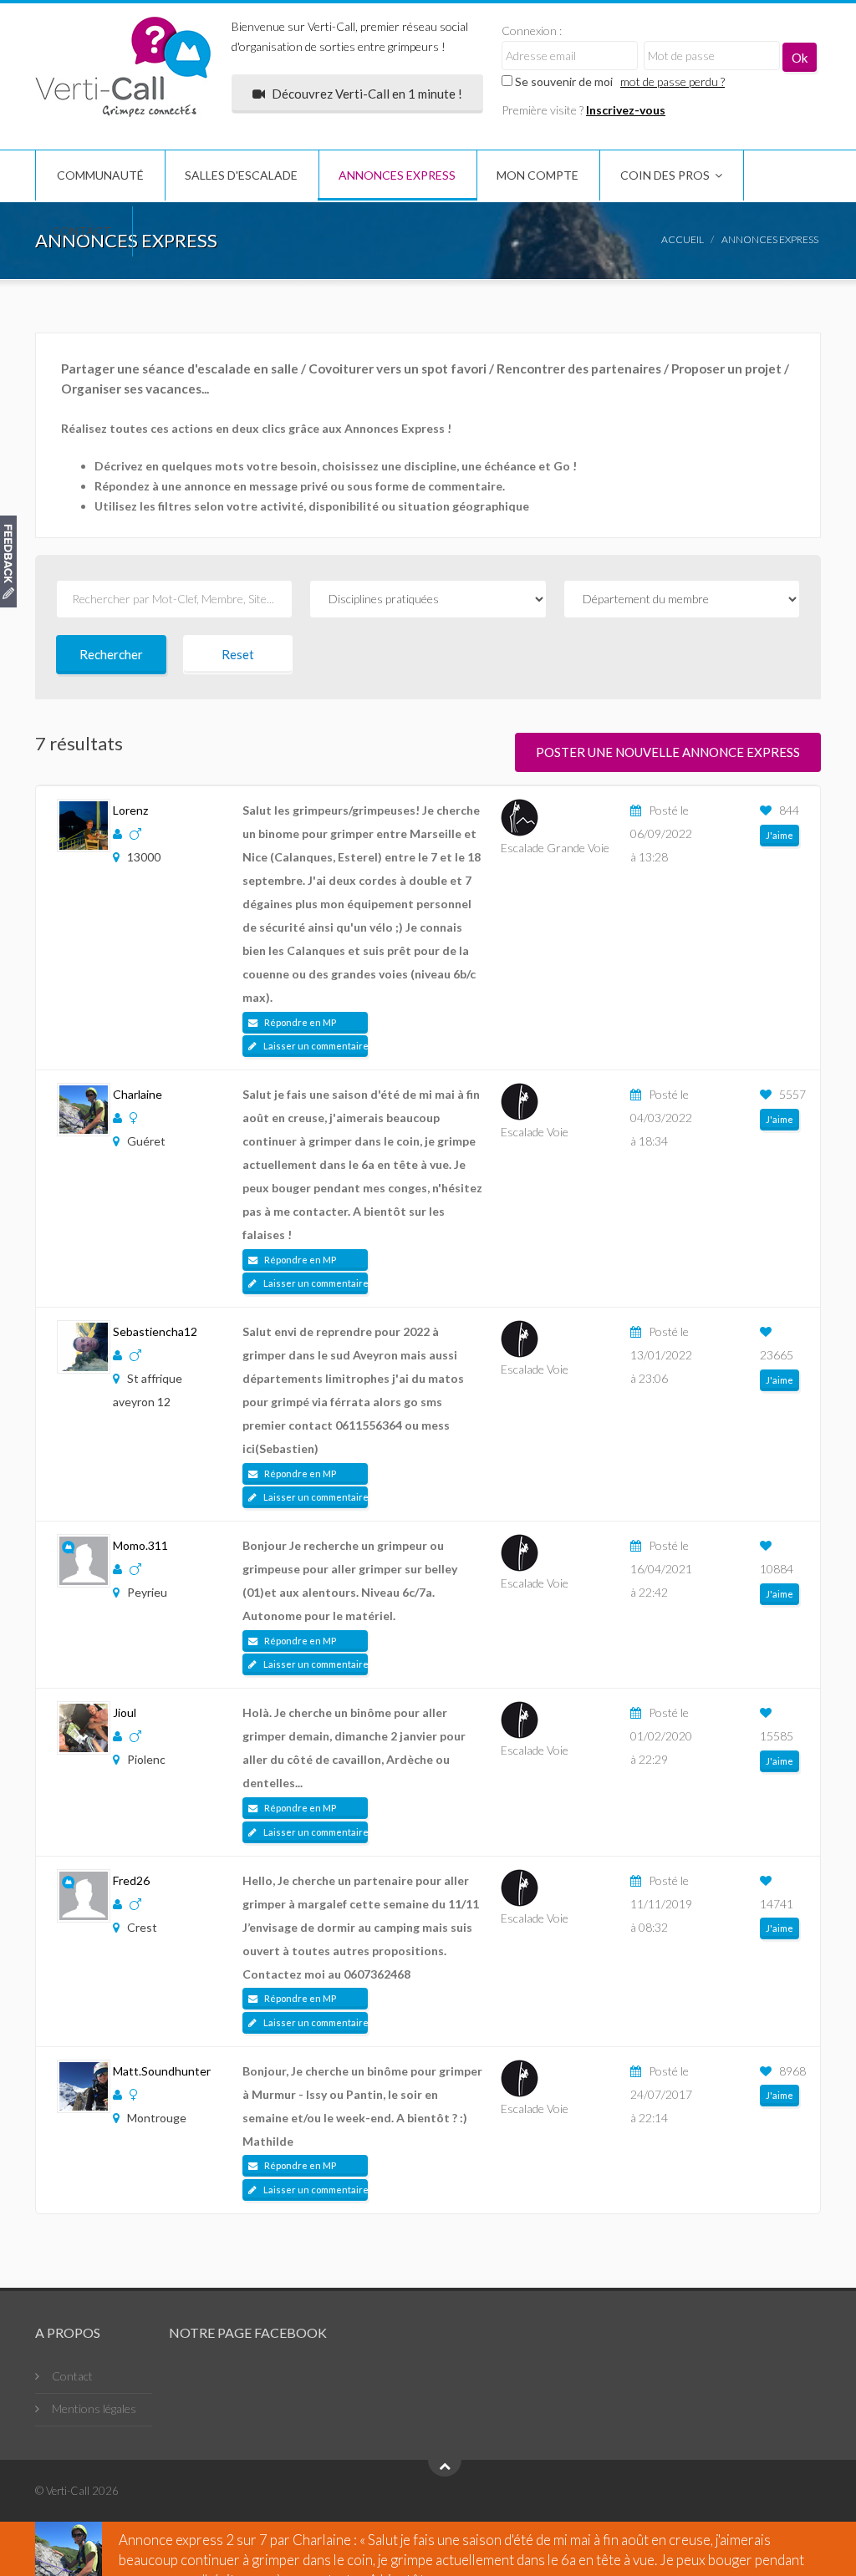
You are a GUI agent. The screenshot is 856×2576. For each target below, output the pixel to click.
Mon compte (538, 175)
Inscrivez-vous (626, 110)
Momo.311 (140, 1545)
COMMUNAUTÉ (100, 175)
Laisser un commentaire (315, 1046)
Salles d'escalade (241, 175)
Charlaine (138, 1094)
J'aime (780, 835)
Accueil (683, 239)
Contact (82, 231)
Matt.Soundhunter (162, 2071)
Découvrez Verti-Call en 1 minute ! (366, 94)
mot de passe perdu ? (673, 81)
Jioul (125, 1712)
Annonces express (397, 175)
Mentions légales (94, 2408)
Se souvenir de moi (563, 81)
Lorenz (130, 810)
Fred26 (131, 1880)
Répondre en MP (299, 1022)
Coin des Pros (665, 175)
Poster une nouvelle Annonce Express (668, 752)
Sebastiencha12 (155, 1331)
